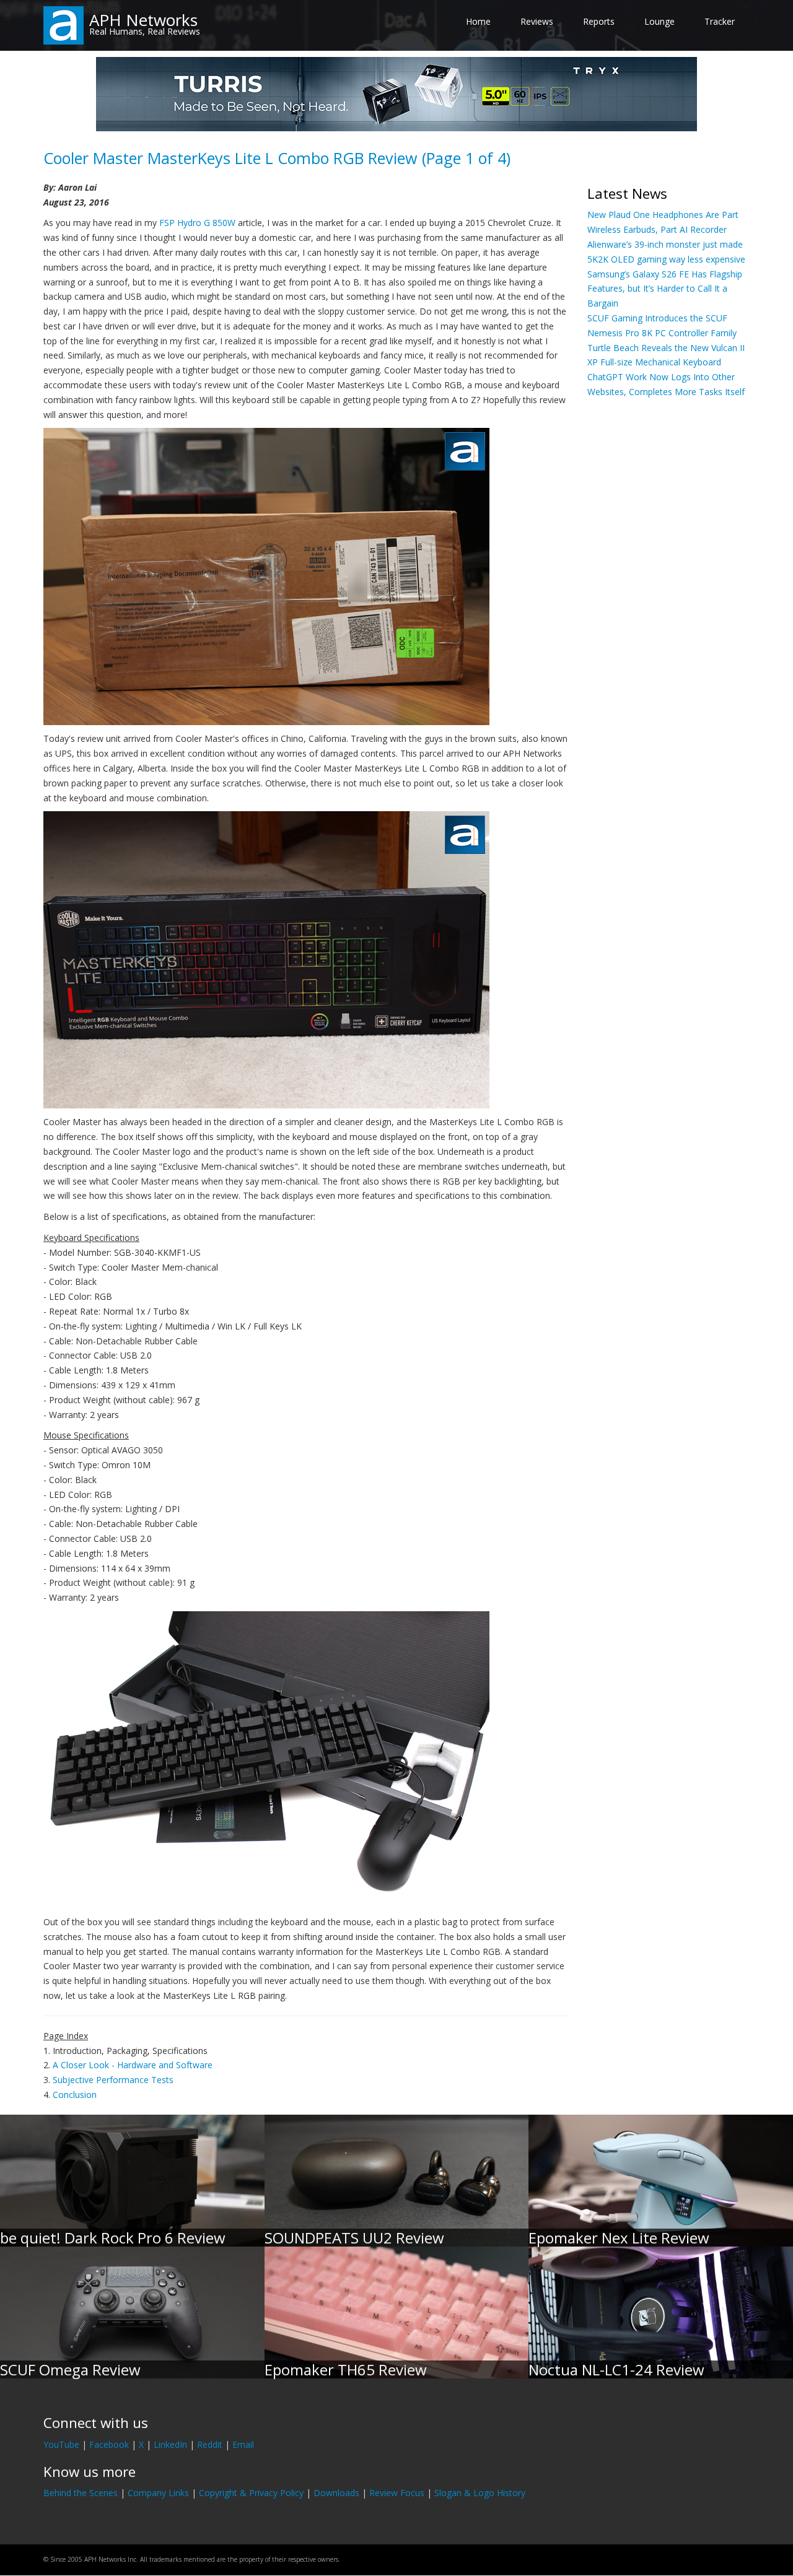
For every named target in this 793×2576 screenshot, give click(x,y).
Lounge (659, 21)
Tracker (720, 21)
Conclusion (75, 2095)
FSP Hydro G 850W (197, 223)
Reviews (537, 21)
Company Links (158, 2493)
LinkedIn (170, 2444)
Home (478, 21)
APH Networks (143, 20)
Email (243, 2444)
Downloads (336, 2493)
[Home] (64, 24)
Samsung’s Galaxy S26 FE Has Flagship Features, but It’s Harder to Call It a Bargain (665, 289)
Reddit (210, 2444)
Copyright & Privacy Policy (251, 2493)
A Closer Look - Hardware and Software (133, 2065)
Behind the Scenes (81, 2493)
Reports (599, 21)
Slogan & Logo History (480, 2493)
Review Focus (397, 2493)
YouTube (61, 2444)
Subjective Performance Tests (113, 2080)
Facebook (109, 2444)
